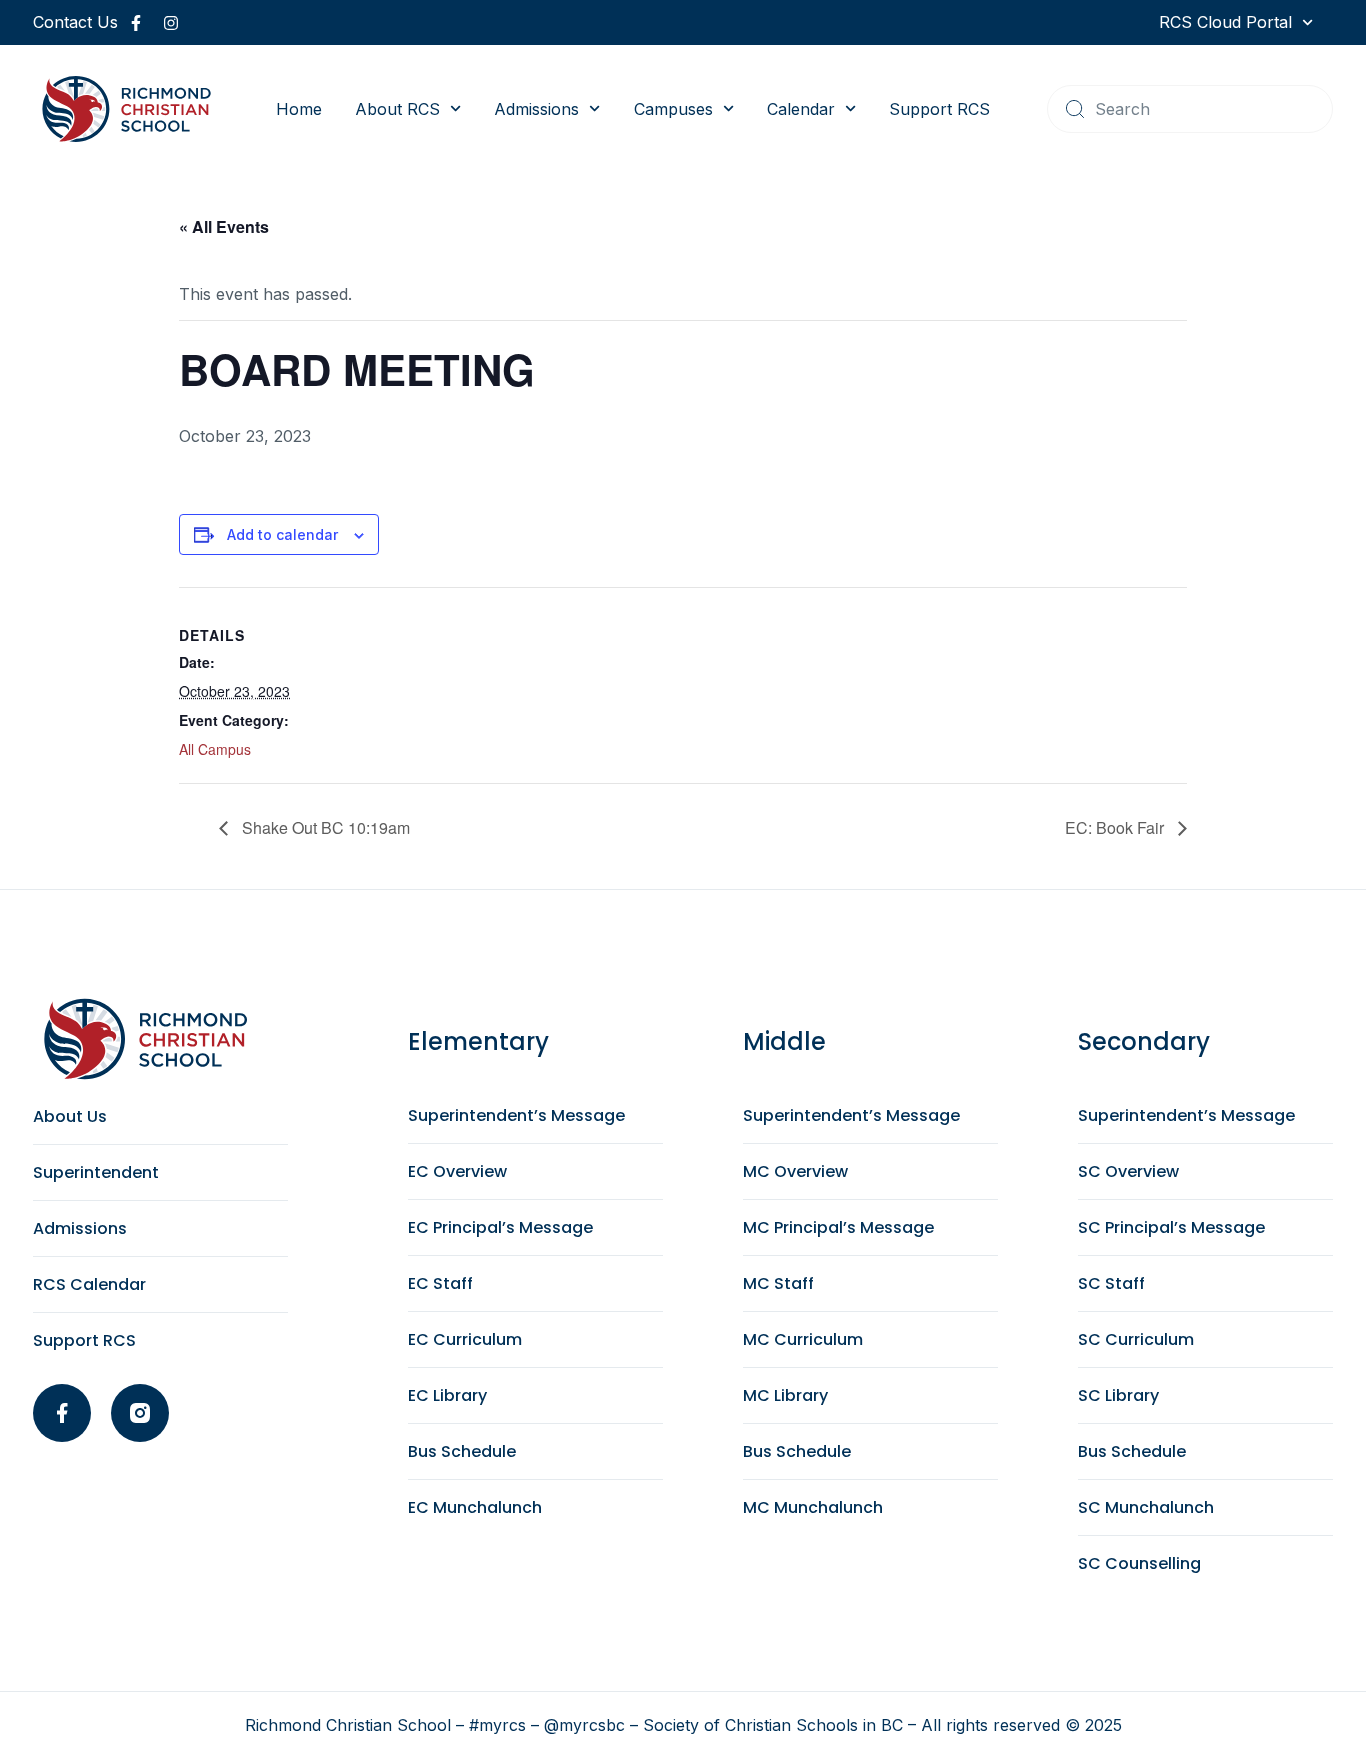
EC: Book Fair (1116, 827)
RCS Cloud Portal (1225, 22)
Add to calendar (282, 534)
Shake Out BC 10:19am (324, 827)
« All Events (224, 226)
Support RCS (939, 109)
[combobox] (1190, 109)
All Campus (215, 749)
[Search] (1075, 109)
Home (299, 109)
